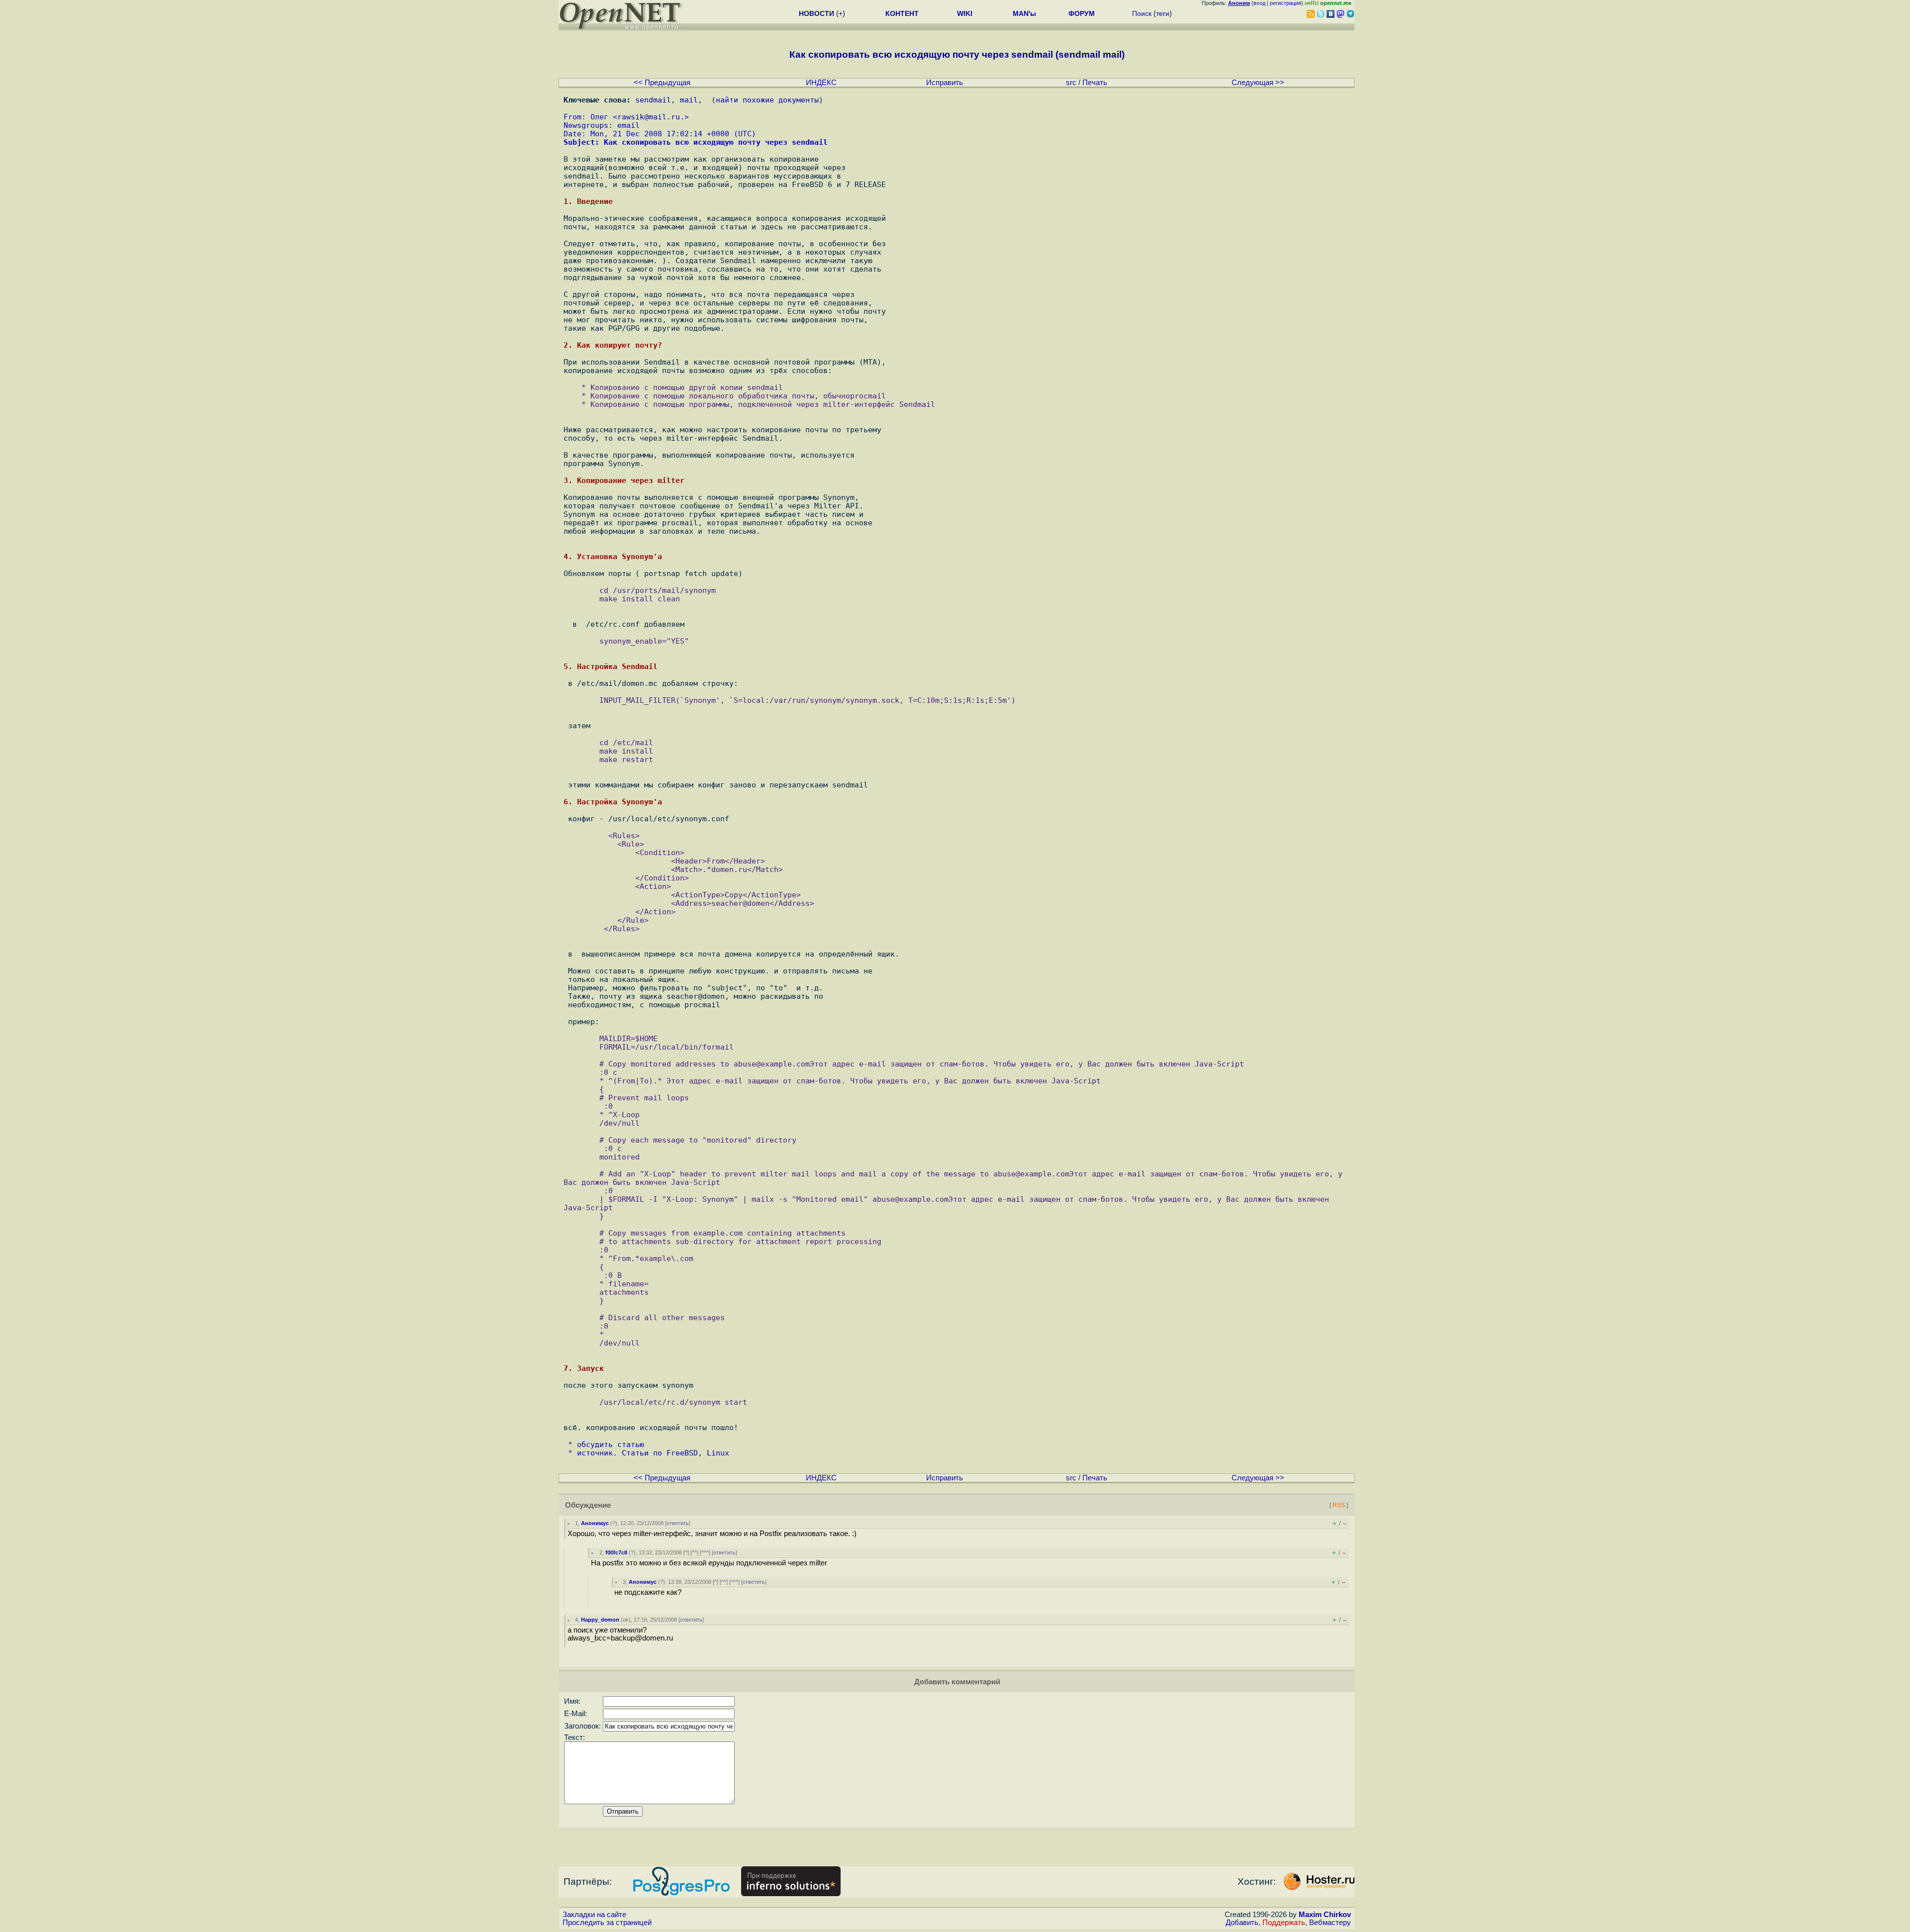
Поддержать (1284, 1923)
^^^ (705, 1552)
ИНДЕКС (821, 83)
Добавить (1242, 1923)
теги (1163, 13)
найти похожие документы (767, 100)
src (1071, 83)
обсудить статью (611, 1444)
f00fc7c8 (616, 1552)
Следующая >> (1258, 83)
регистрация (1286, 3)
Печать (1095, 83)
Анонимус (595, 1523)
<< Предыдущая (662, 83)
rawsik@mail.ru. (651, 117)
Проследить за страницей (607, 1923)
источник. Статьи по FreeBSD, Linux (653, 1453)
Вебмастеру (1330, 1923)
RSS (1339, 1505)
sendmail (653, 100)
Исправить (945, 83)
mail (689, 100)
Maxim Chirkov (1325, 1915)
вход (1259, 3)
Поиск (1142, 13)
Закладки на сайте (594, 1915)
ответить (678, 1523)
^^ (694, 1552)
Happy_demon (600, 1620)
